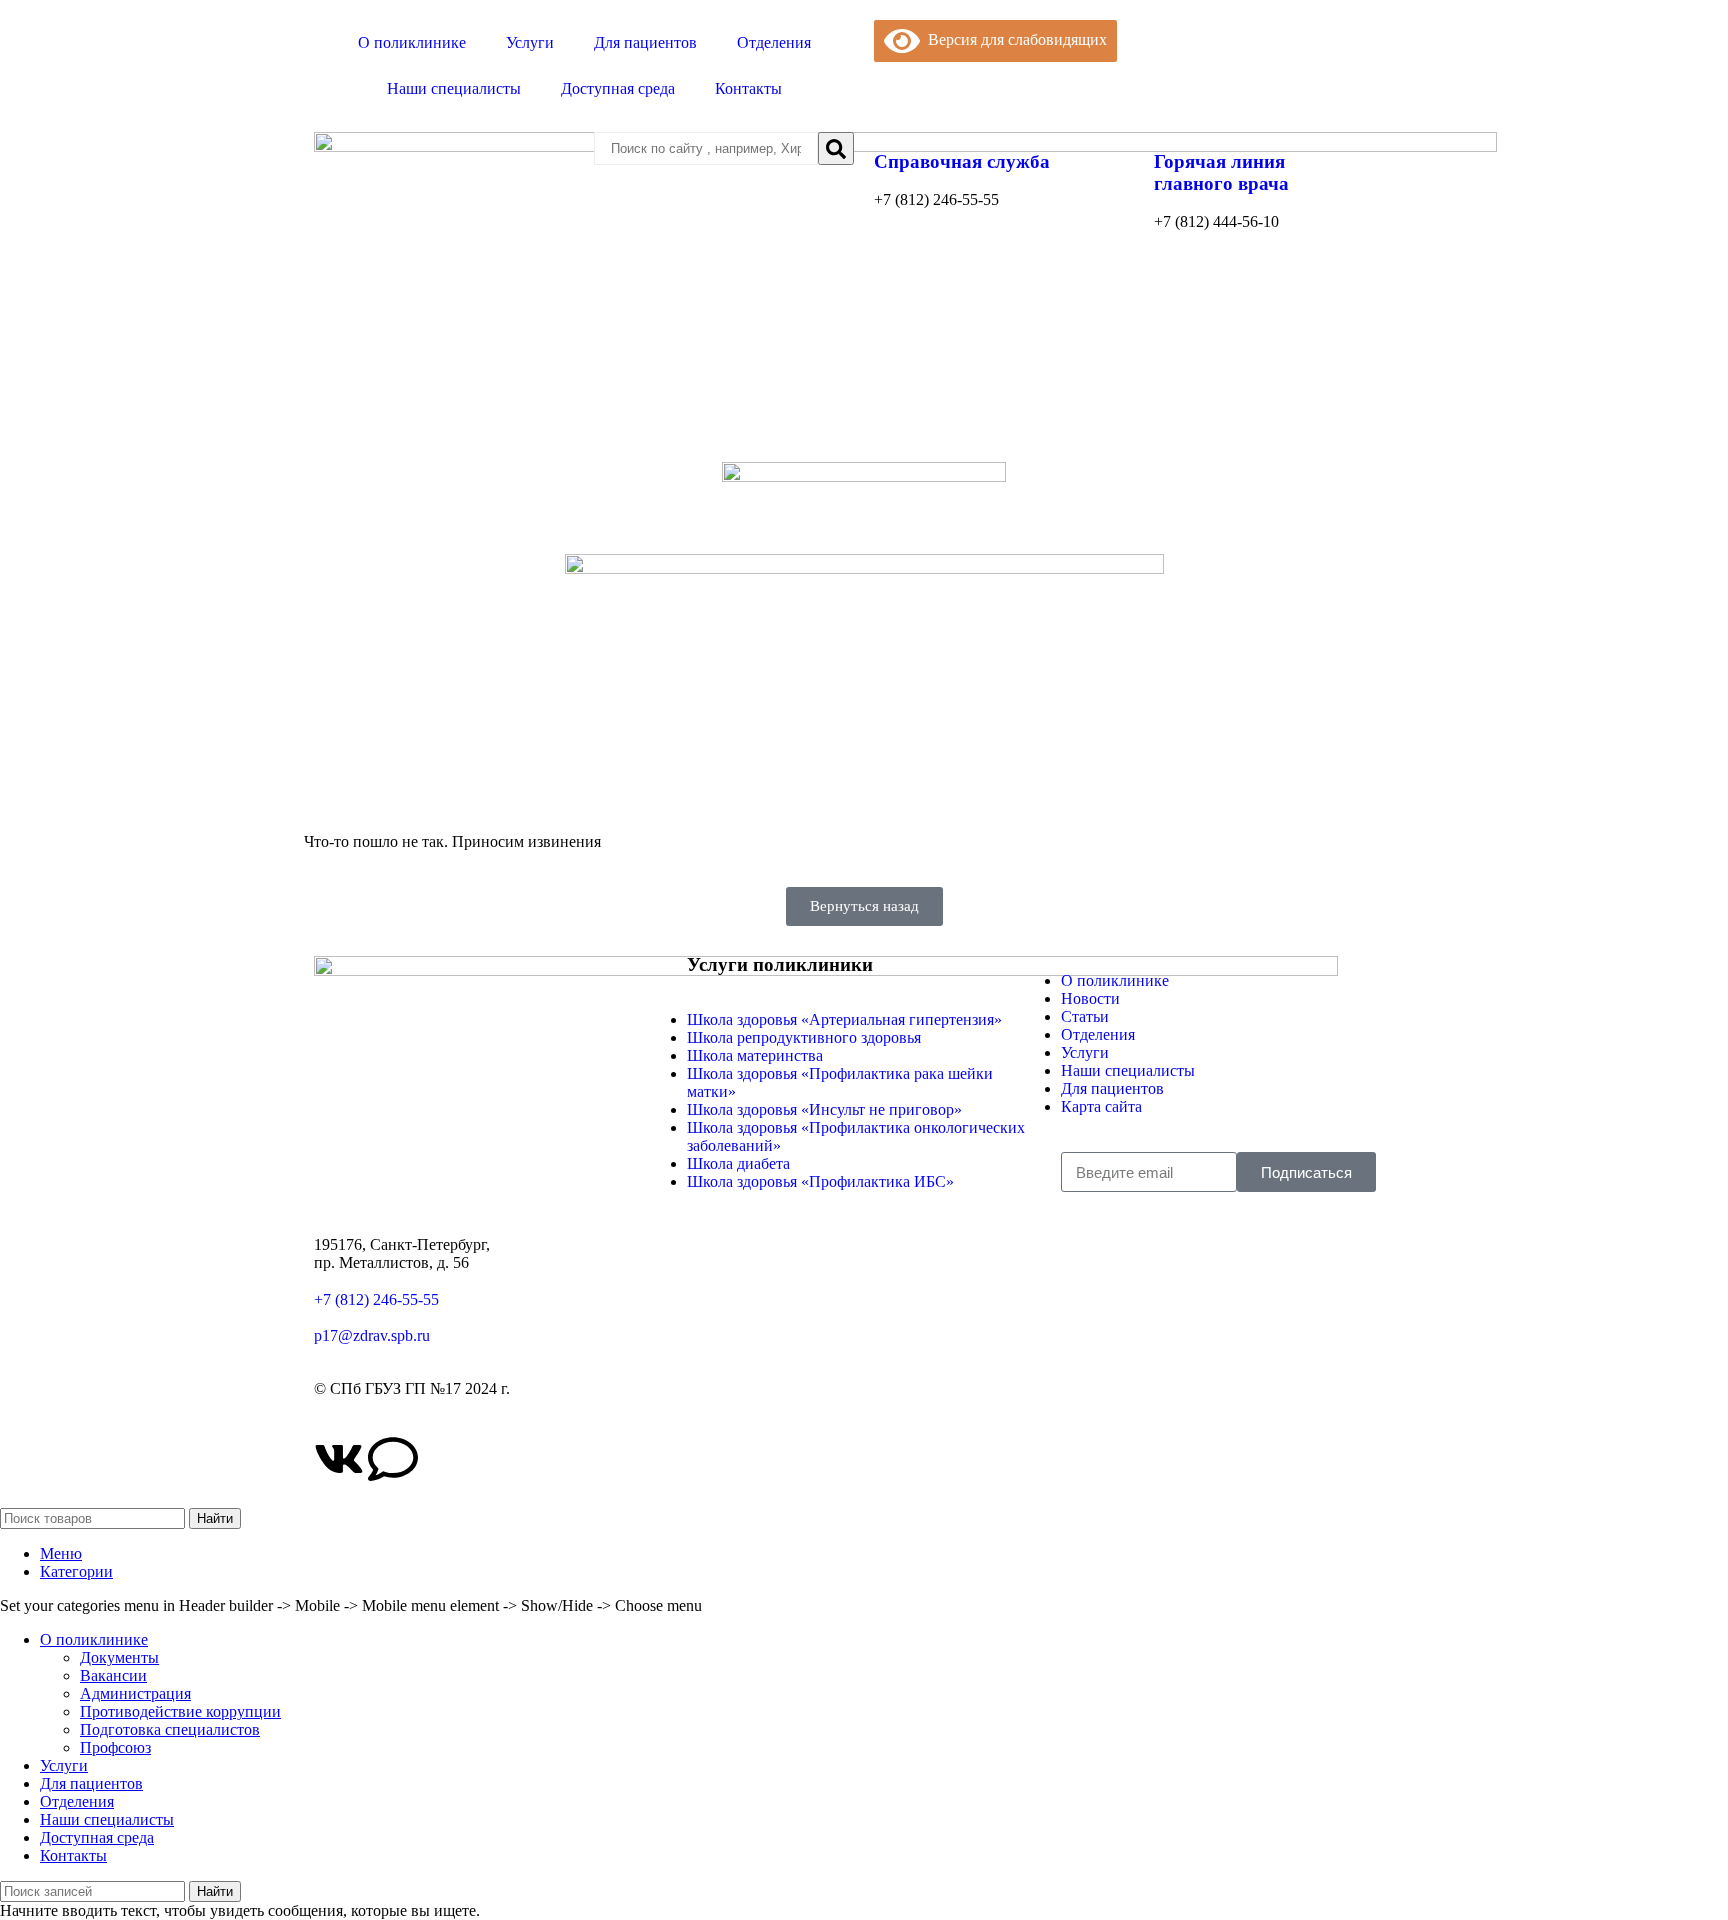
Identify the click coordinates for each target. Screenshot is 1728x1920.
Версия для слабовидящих (1013, 39)
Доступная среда (618, 88)
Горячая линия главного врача (1221, 172)
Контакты (748, 88)
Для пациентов (645, 42)
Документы (119, 1657)
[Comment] (393, 1459)
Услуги (530, 42)
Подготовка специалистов (170, 1729)
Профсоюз (115, 1747)
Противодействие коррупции (180, 1711)
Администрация (135, 1693)
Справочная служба (962, 161)
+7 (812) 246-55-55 (376, 1299)
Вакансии (113, 1675)
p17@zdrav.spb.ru (372, 1335)
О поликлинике (412, 42)
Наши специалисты (454, 88)
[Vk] (339, 1459)
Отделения (774, 42)
